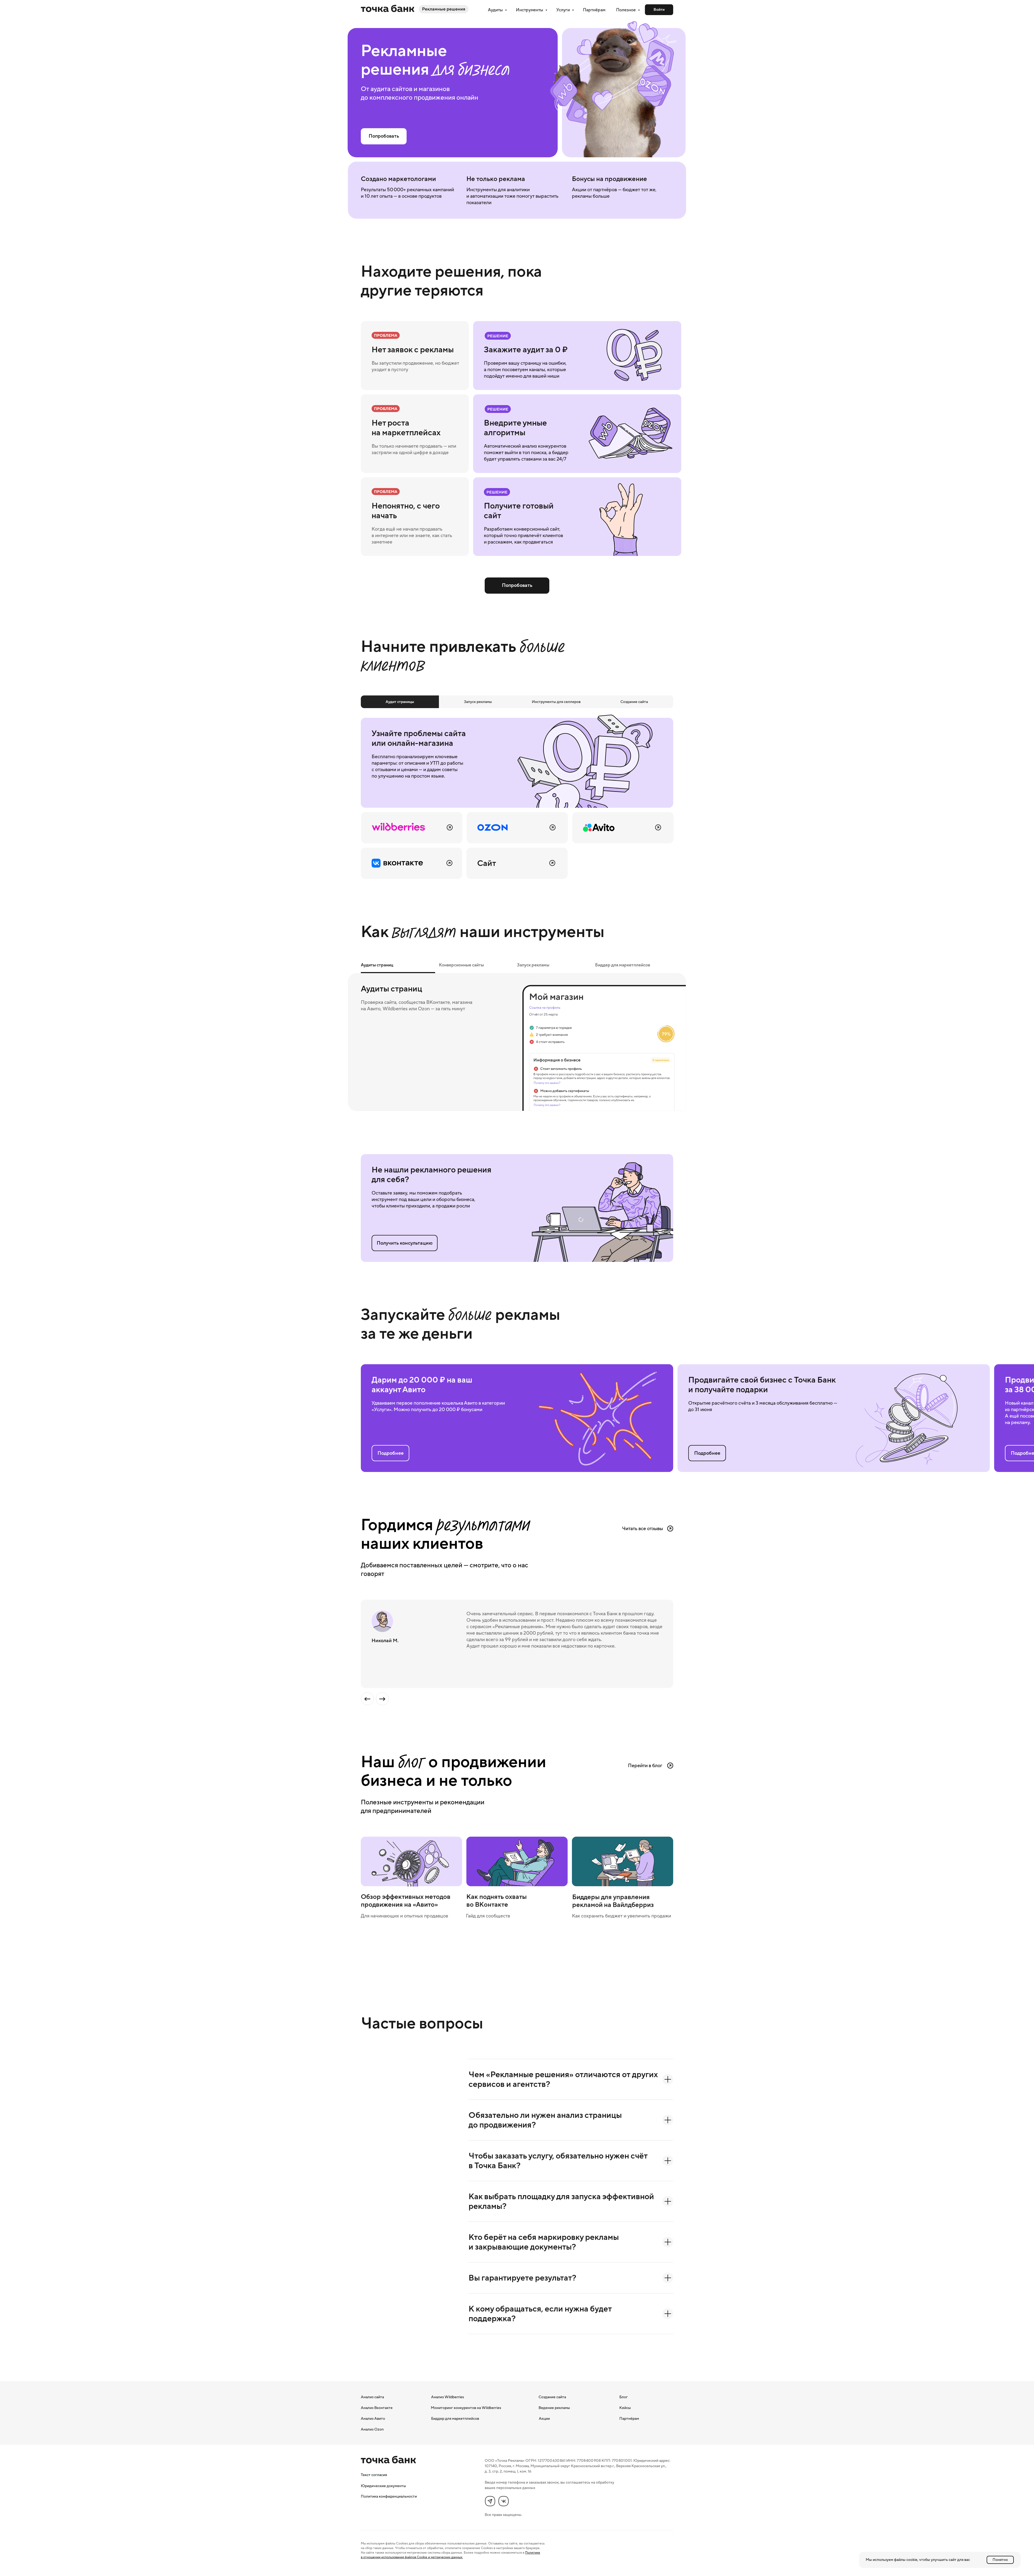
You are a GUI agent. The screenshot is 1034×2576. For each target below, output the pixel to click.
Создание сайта (552, 2397)
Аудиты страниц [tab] (377, 965)
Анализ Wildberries (448, 2397)
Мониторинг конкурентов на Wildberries (466, 2408)
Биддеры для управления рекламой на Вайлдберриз (613, 1901)
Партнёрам (594, 10)
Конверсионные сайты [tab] (461, 965)
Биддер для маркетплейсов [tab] (623, 965)
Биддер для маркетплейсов (455, 2418)
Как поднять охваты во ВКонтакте (497, 1900)
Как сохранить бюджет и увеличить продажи (621, 1916)
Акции (544, 2418)
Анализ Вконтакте (377, 2408)
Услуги (563, 10)
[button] (405, 1243)
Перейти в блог (645, 1766)
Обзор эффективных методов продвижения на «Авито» (406, 1900)
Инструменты (530, 10)
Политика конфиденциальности (389, 2496)
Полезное (626, 10)
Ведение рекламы (554, 2408)
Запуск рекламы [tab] (533, 965)
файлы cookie (906, 2560)
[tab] (400, 702)
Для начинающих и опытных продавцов (404, 1916)
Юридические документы (383, 2486)
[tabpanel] (517, 796)
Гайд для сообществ (488, 1916)
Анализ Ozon (372, 2429)
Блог (623, 2397)
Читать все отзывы (642, 1529)
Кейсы (625, 2408)
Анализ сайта (372, 2397)
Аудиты (496, 10)
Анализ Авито (373, 2418)
